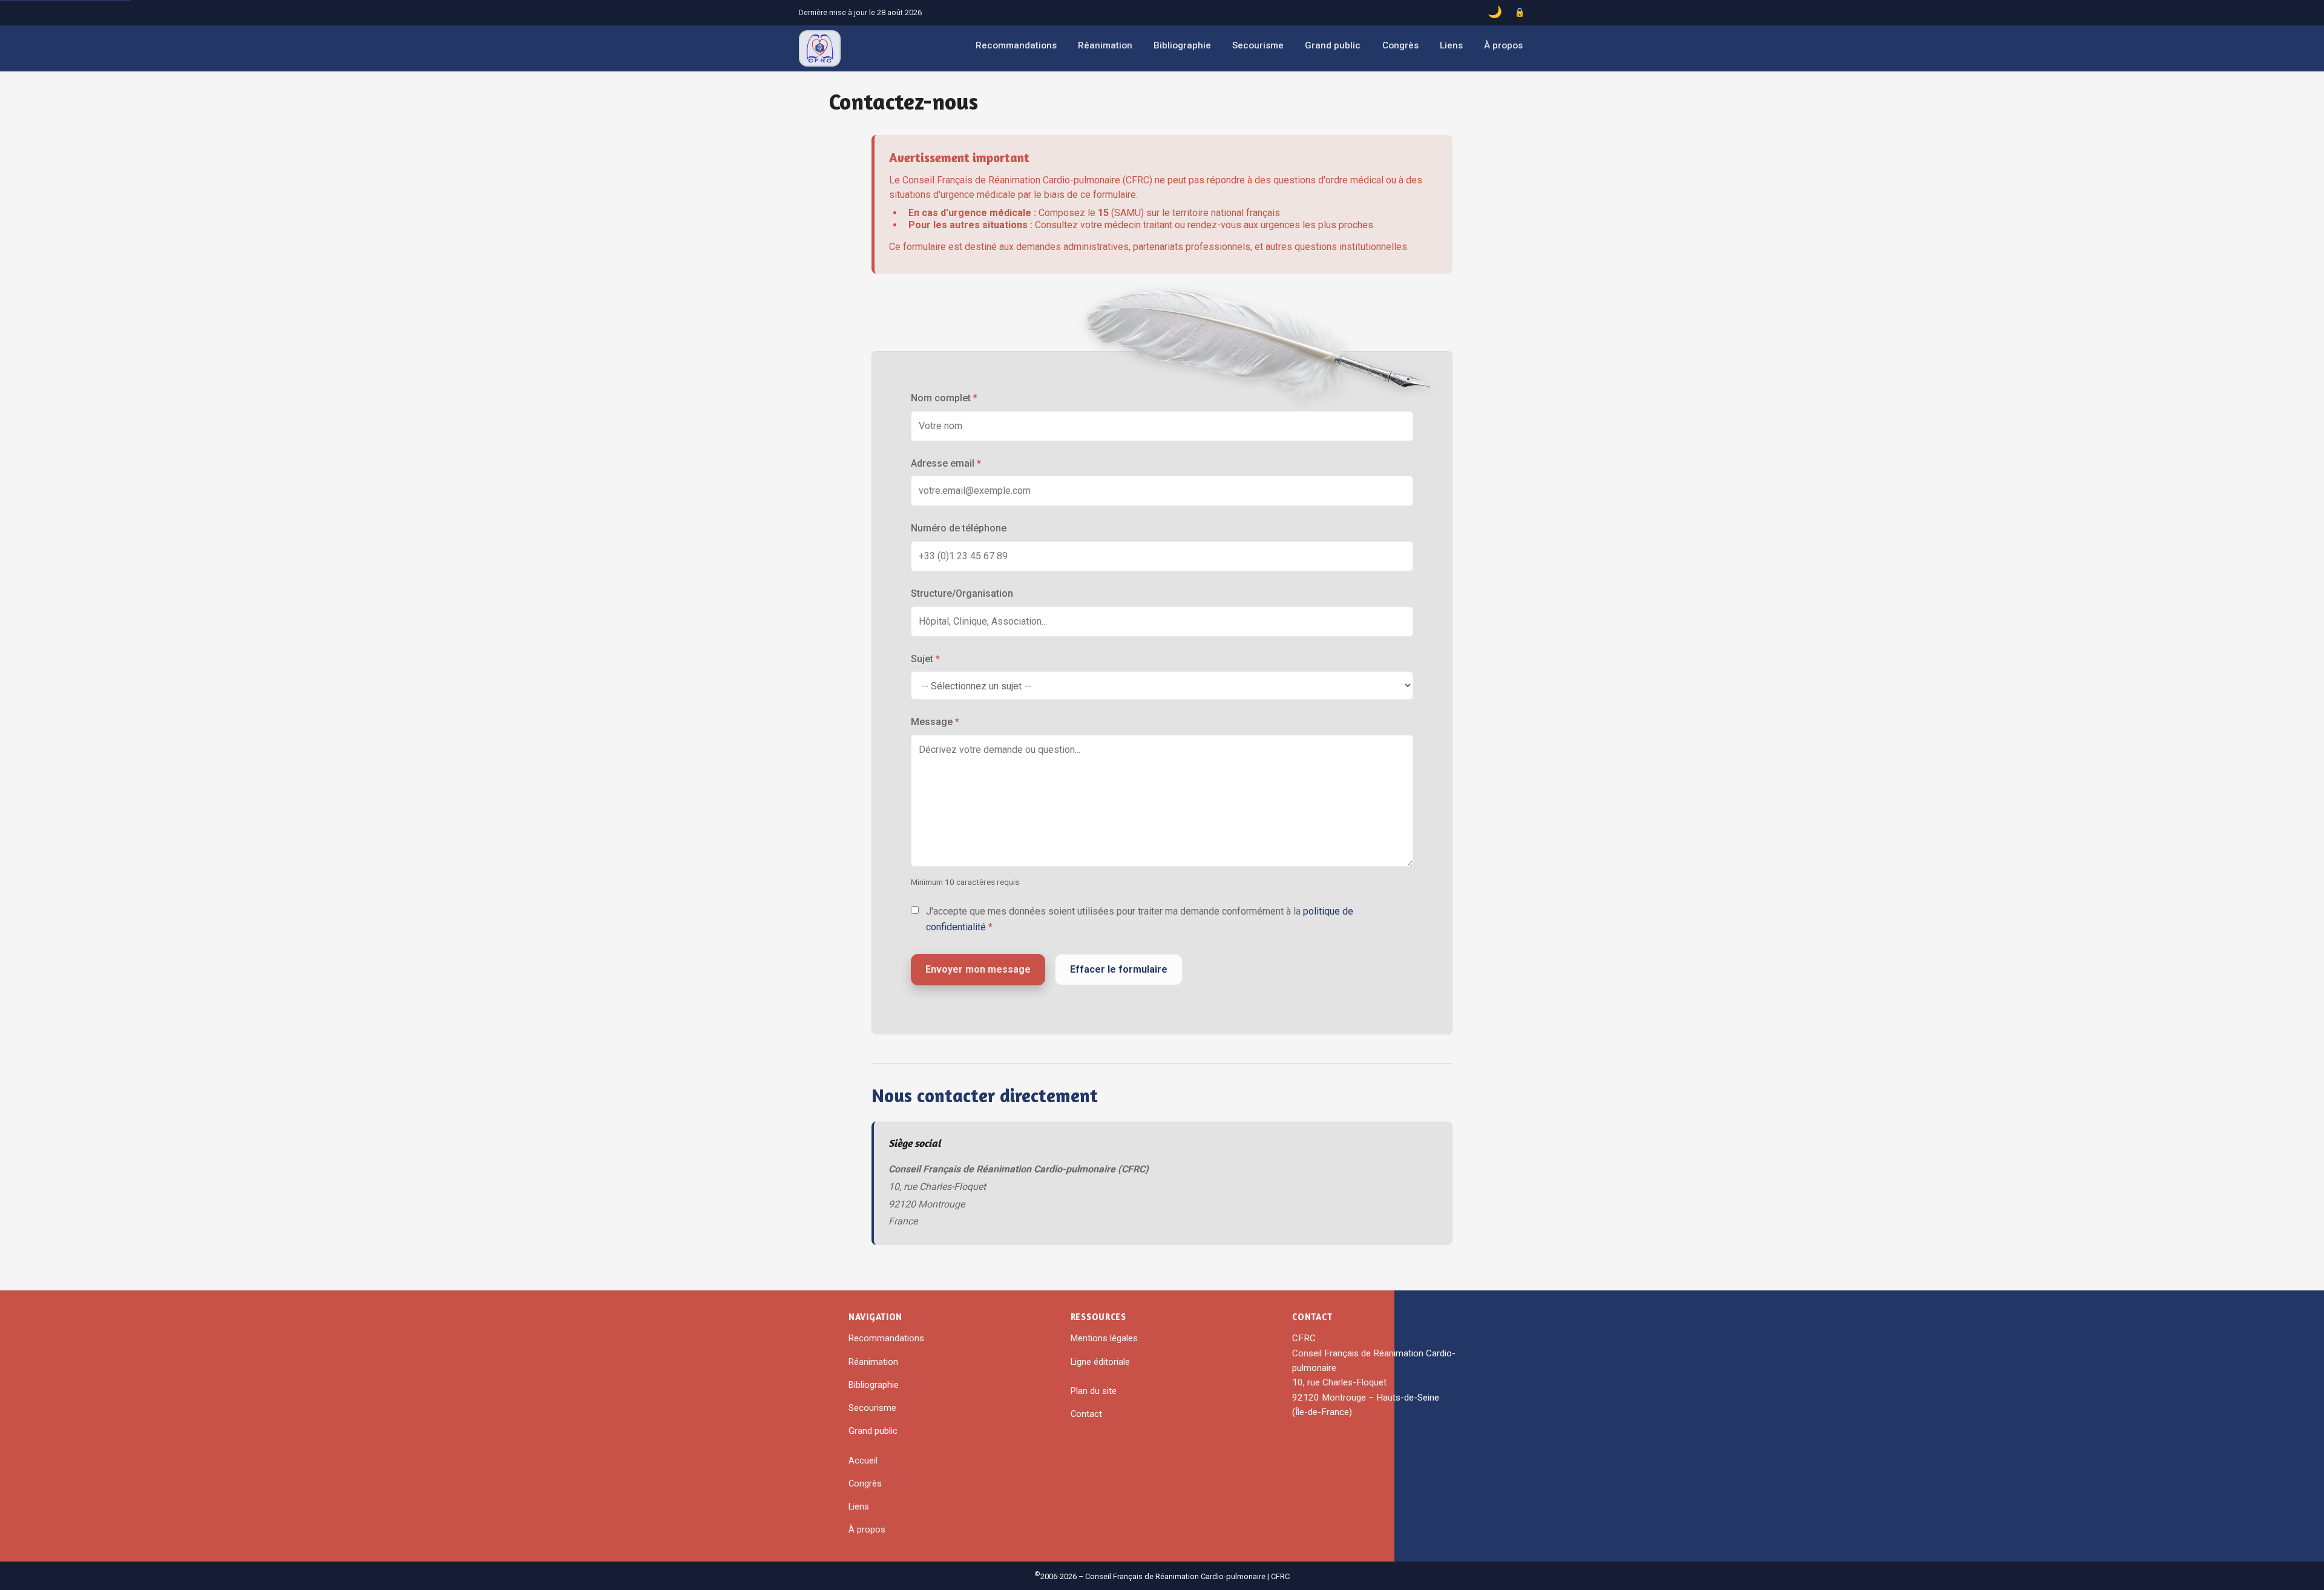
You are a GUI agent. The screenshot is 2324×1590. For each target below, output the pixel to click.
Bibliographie (1182, 45)
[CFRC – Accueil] (820, 48)
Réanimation (1105, 45)
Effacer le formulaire (1119, 969)
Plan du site (1094, 1391)
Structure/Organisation (962, 593)
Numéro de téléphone (959, 528)
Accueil (863, 1460)
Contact (1086, 1414)
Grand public (1333, 45)
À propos (1503, 45)
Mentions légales (1104, 1338)
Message (935, 722)
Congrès (1400, 45)
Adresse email (946, 463)
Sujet (925, 659)
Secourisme (1258, 45)
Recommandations (1016, 45)
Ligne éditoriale (1100, 1362)
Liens (1451, 45)
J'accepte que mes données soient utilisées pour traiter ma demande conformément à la (1140, 919)
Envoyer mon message (978, 969)
